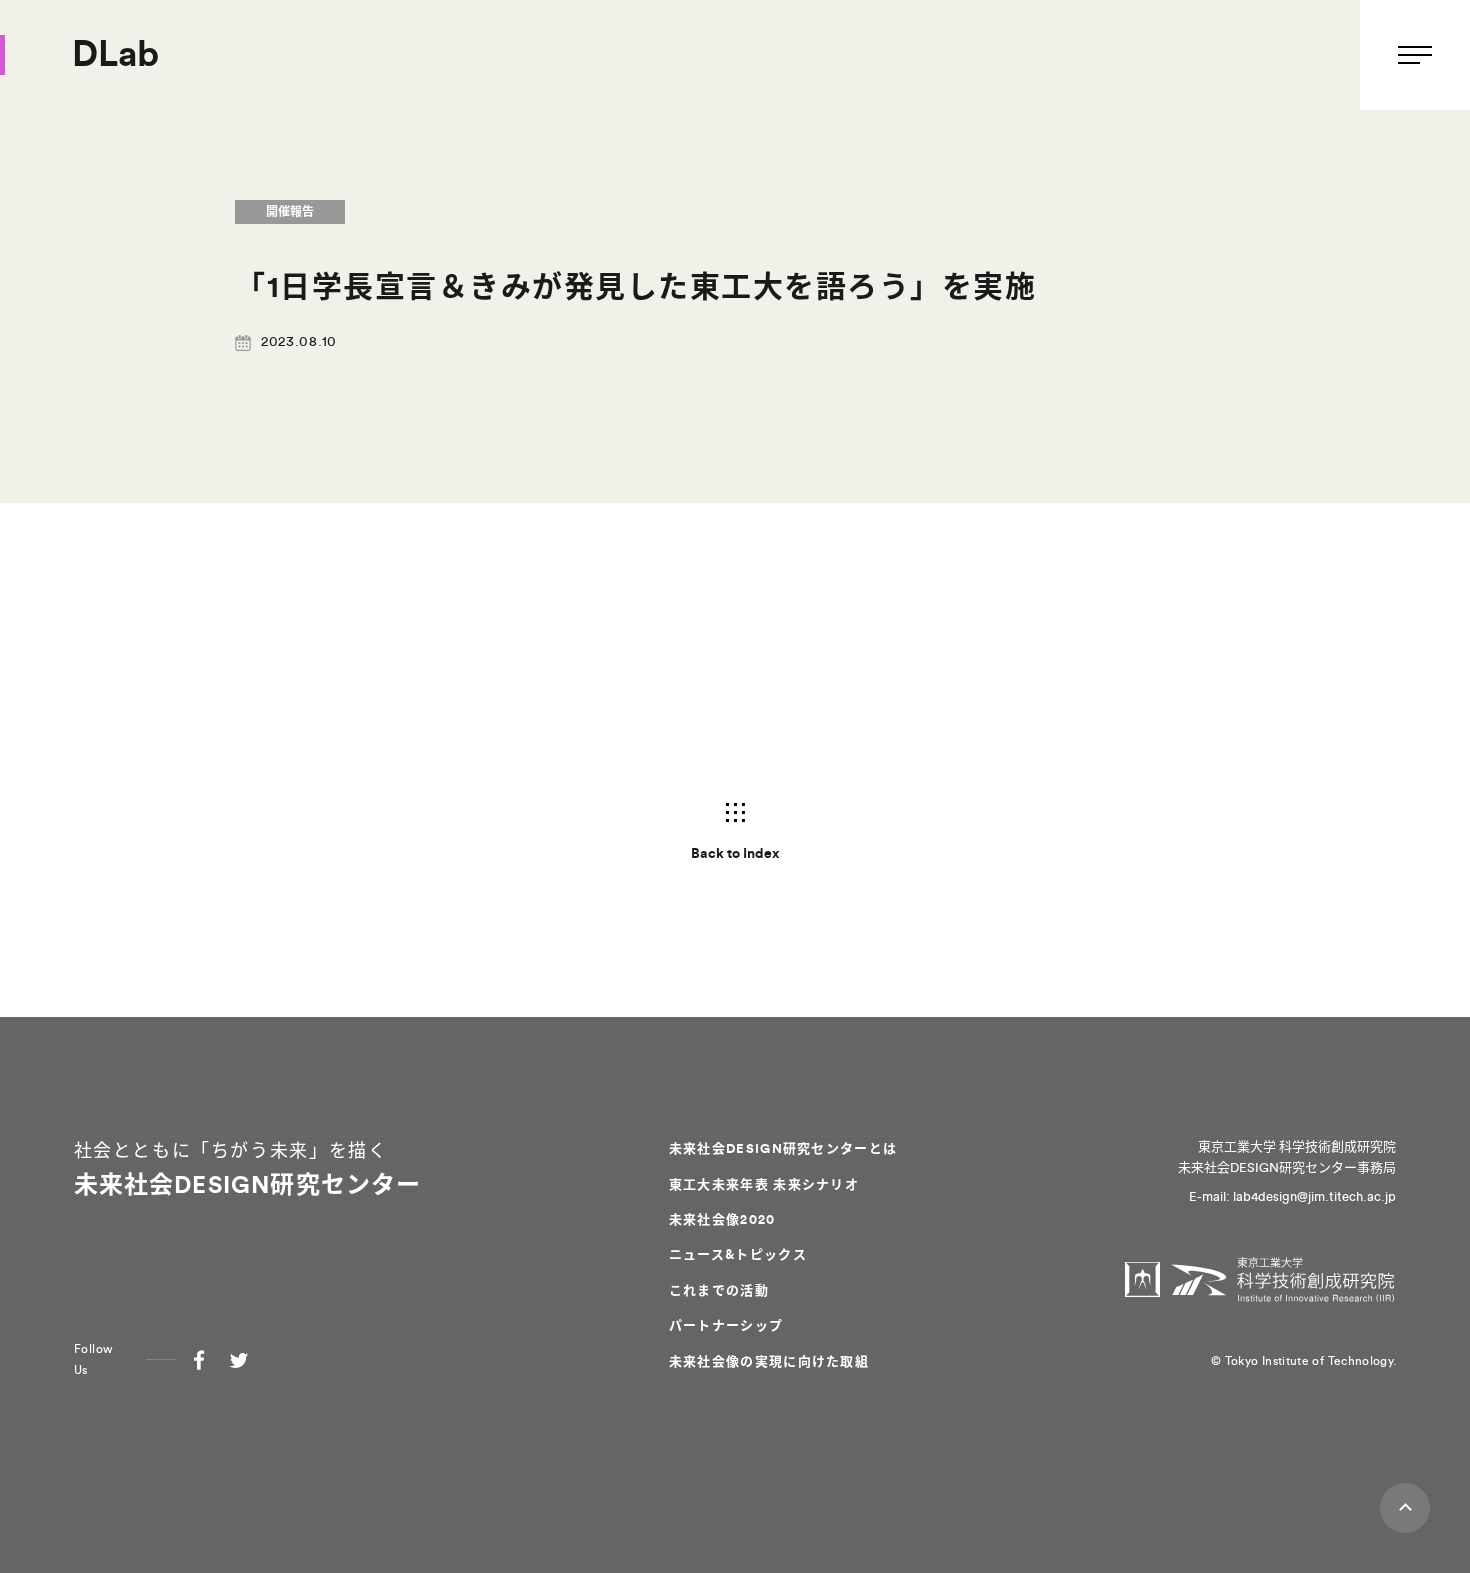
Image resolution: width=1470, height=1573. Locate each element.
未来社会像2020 (722, 1219)
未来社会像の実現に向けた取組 (769, 1361)
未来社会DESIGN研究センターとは (783, 1148)
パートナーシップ (726, 1325)
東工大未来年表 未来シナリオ (764, 1184)
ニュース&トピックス (738, 1254)
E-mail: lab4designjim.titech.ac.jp (1292, 1196)
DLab (116, 55)
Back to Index (735, 854)
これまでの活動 (719, 1290)
